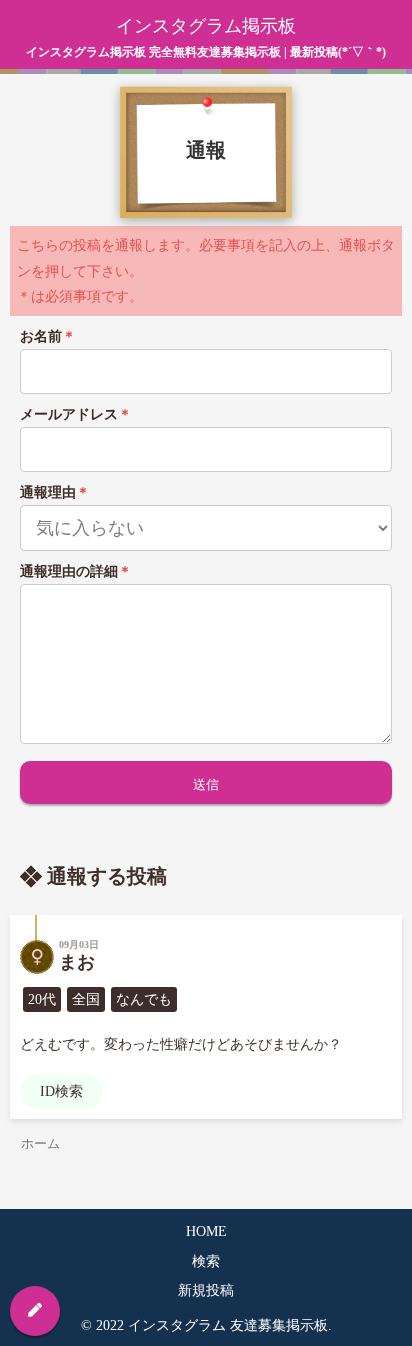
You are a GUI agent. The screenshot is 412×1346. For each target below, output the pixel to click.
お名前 (48, 336)
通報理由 (55, 492)
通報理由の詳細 (76, 571)
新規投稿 (206, 1290)
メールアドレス (76, 414)
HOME (206, 1231)
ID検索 (61, 1091)
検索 (206, 1261)
